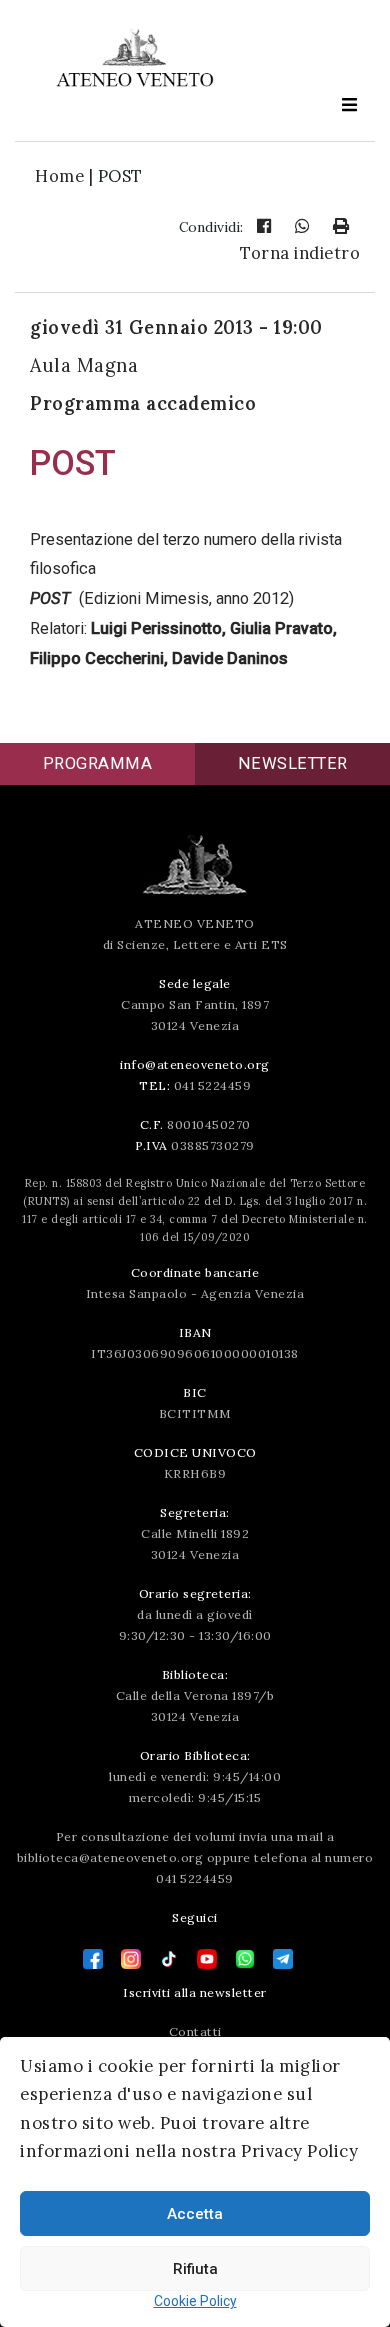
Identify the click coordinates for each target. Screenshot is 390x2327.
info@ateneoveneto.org (195, 1064)
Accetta (195, 2214)
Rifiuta (195, 2269)
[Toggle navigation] (349, 104)
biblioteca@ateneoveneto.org (110, 1857)
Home (59, 176)
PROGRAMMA (98, 763)
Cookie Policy (195, 2301)
